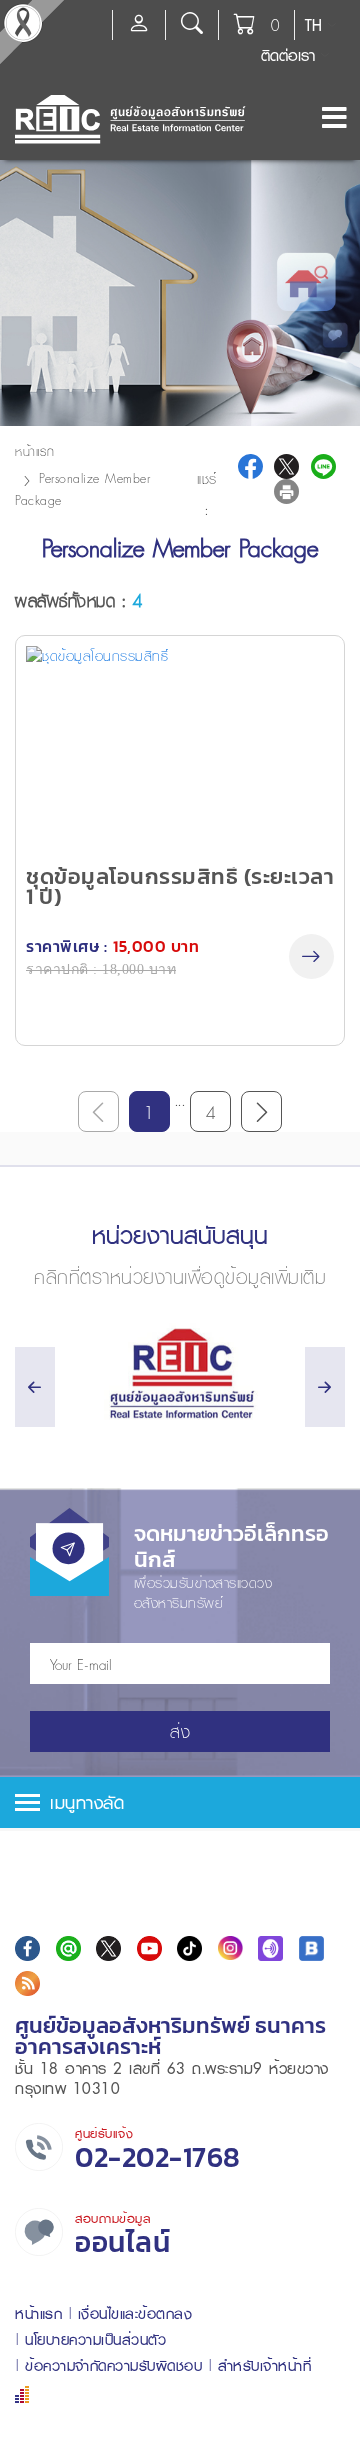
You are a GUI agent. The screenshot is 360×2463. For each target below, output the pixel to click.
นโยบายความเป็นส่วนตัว (95, 2339)
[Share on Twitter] (286, 466)
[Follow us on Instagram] (230, 1948)
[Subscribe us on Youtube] (149, 1948)
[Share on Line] (323, 466)
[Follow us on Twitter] (108, 1948)
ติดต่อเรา (288, 55)
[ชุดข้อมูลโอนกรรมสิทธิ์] (180, 748)
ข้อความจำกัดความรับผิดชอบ (113, 2365)
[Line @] (68, 1948)
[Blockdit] (311, 1948)
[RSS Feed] (27, 1983)
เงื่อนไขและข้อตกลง (135, 2313)
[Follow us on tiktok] (189, 1948)
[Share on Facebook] (250, 466)
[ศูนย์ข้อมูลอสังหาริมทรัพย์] (180, 1373)
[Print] (286, 491)
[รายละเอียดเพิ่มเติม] (311, 956)
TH (313, 25)
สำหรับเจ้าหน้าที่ (265, 2365)
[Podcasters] (270, 1948)
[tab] (180, 1802)
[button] (180, 1802)
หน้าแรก (34, 451)
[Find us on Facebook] (27, 1948)
